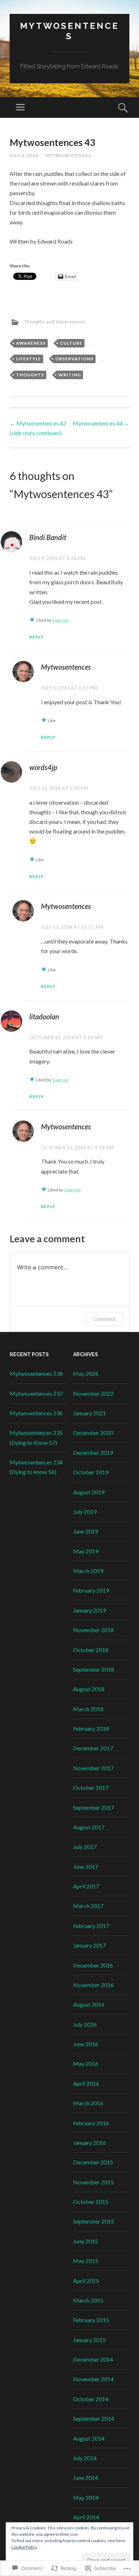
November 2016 (93, 1985)
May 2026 (86, 1373)
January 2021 (89, 1413)
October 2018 (91, 1650)
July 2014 (85, 2458)
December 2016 (93, 1965)
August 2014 (89, 2438)
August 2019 (89, 1492)
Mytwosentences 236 (36, 1413)
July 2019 (85, 1512)
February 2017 (91, 1926)
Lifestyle (29, 359)
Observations (74, 359)
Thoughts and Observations (55, 322)
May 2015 (86, 2261)
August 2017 (89, 1827)
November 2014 (93, 2379)
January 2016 (89, 2143)
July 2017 (85, 1847)
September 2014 (94, 2418)
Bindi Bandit (48, 537)
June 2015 (86, 2241)
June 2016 (86, 2044)
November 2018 (93, 1630)
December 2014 (93, 2359)
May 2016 (86, 2063)
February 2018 (91, 1728)
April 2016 (86, 2083)
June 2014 (86, 2478)
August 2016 (89, 2004)
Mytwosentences (69, 31)
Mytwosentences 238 (36, 1373)
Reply (37, 637)
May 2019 (86, 1551)
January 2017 (89, 1945)
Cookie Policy (24, 2547)
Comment (105, 1319)
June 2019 (86, 1531)
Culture (71, 343)
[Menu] (20, 108)
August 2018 (89, 1689)
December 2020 (93, 1433)
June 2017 (86, 1867)
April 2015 (86, 2281)
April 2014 (86, 2517)
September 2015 (94, 2221)
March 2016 (88, 2103)
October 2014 (91, 2399)
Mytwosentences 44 (101, 423)
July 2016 (85, 2024)
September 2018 (94, 1669)
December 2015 (93, 2162)
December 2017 (93, 1748)
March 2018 (88, 1709)
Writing (70, 375)
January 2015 (89, 2340)
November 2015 (93, 2182)
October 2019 (91, 1472)
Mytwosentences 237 (36, 1393)
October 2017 (91, 1788)
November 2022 (93, 1393)
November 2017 (93, 1768)
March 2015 (88, 2300)
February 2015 (91, 2320)
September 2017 (94, 1807)
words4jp (43, 767)
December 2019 (93, 1452)
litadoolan (44, 1017)
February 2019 (91, 1590)
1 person (60, 620)
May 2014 (86, 2497)
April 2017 (86, 1886)
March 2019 (88, 1571)
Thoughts (30, 375)
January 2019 (89, 1610)
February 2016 (91, 2123)
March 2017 (88, 1906)
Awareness (31, 343)
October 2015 (91, 2202)
